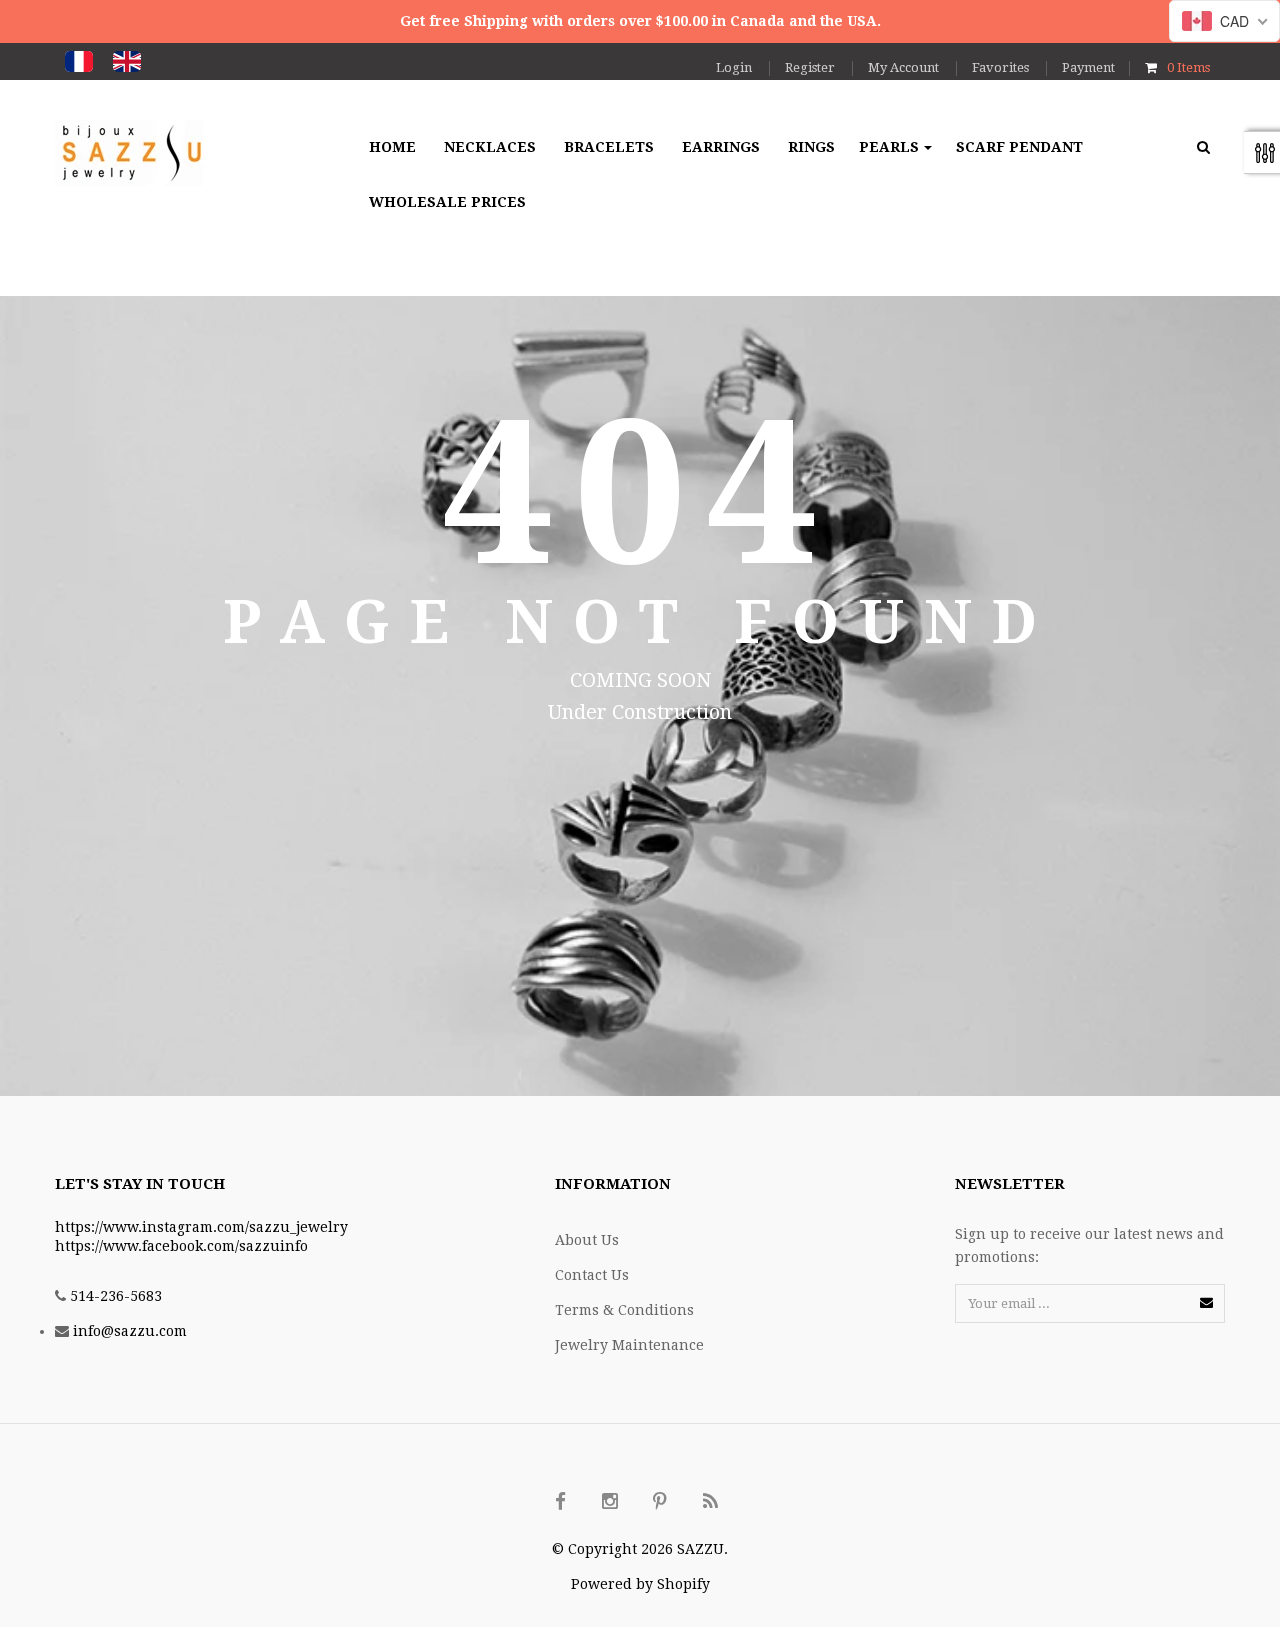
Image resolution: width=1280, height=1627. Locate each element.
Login (734, 67)
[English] (127, 61)
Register (810, 67)
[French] (79, 61)
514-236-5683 (116, 1296)
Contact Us (592, 1275)
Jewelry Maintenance (629, 1345)
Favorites (1000, 67)
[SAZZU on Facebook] (560, 1502)
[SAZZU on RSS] (710, 1502)
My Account (903, 67)
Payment (1088, 67)
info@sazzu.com (130, 1331)
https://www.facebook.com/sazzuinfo (181, 1246)
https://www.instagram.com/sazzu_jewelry (201, 1227)
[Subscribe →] (1206, 1302)
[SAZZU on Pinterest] (660, 1502)
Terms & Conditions (624, 1310)
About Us (587, 1240)
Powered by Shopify (640, 1584)
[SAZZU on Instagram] (610, 1502)
